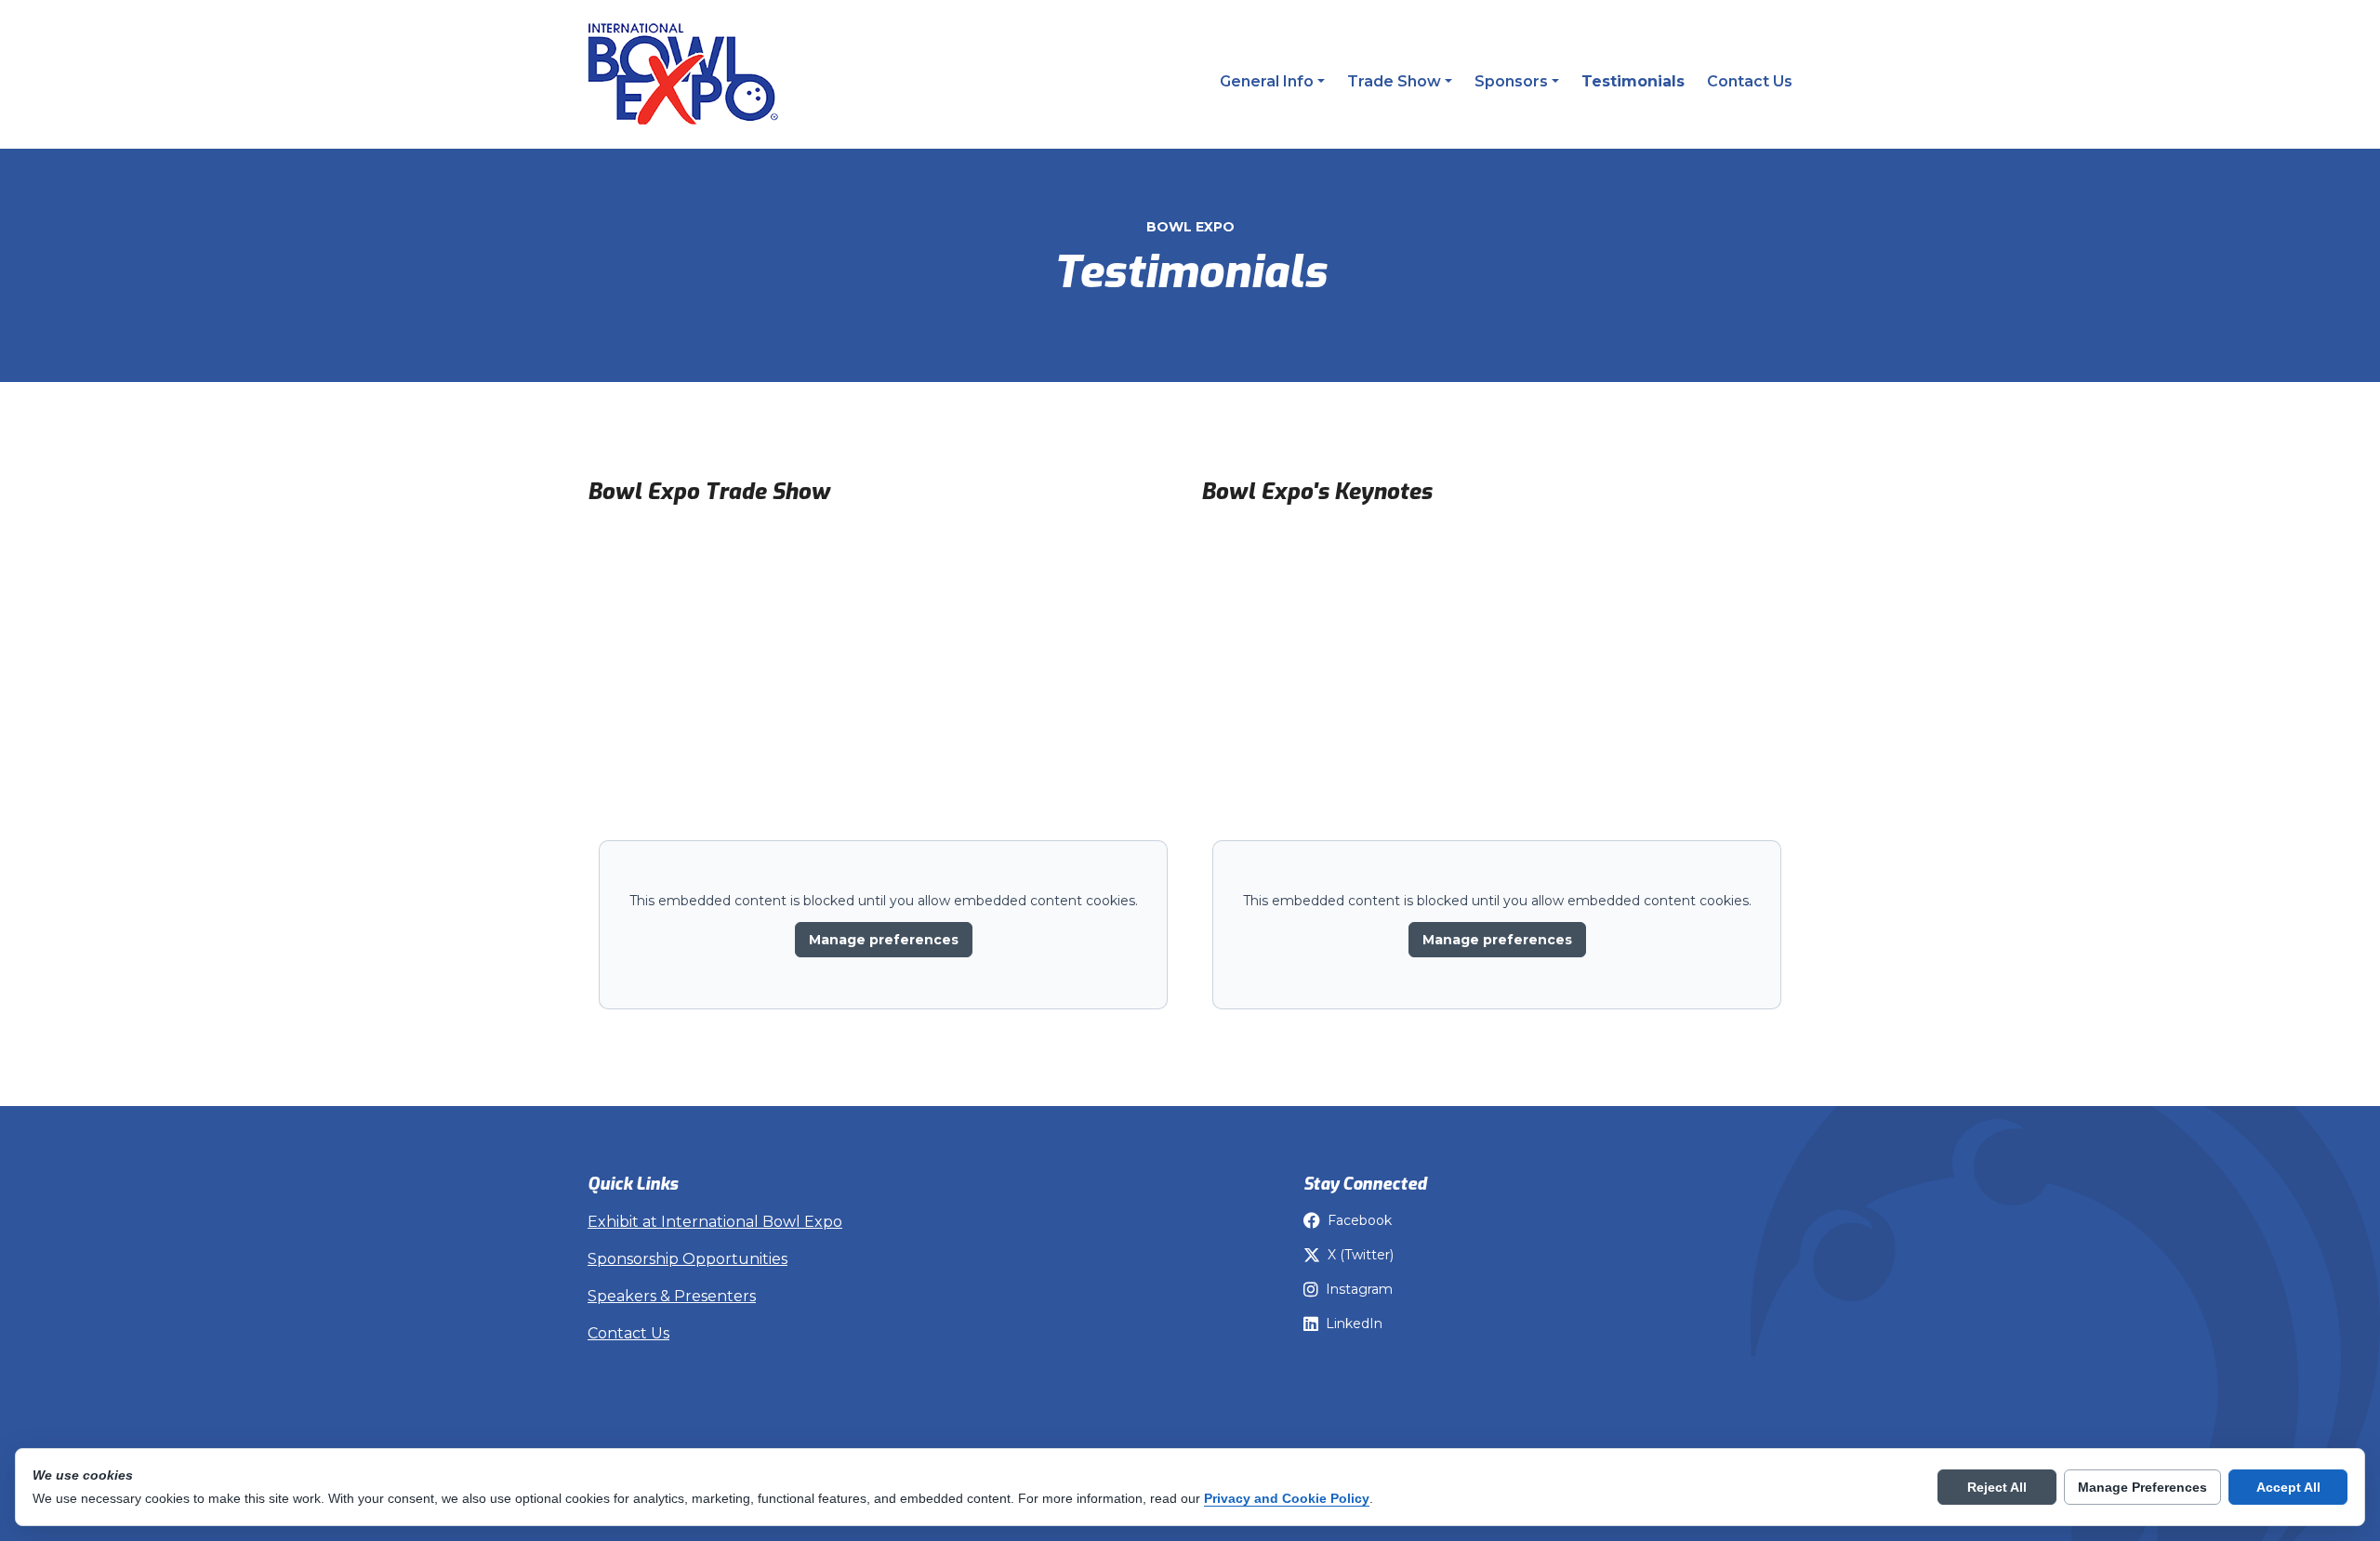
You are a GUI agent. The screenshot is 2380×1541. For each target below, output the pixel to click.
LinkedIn (1354, 1324)
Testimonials (1633, 81)
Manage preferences (884, 940)
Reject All (1997, 1487)
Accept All (2288, 1487)
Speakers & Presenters (672, 1296)
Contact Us (1750, 81)
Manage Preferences (2142, 1487)
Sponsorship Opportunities (688, 1259)
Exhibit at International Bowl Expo (715, 1222)
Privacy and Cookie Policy (1287, 1498)
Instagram (1359, 1289)
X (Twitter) (1361, 1255)
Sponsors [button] (1511, 81)
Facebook (1360, 1220)
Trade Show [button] (1394, 81)
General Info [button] (1267, 81)
